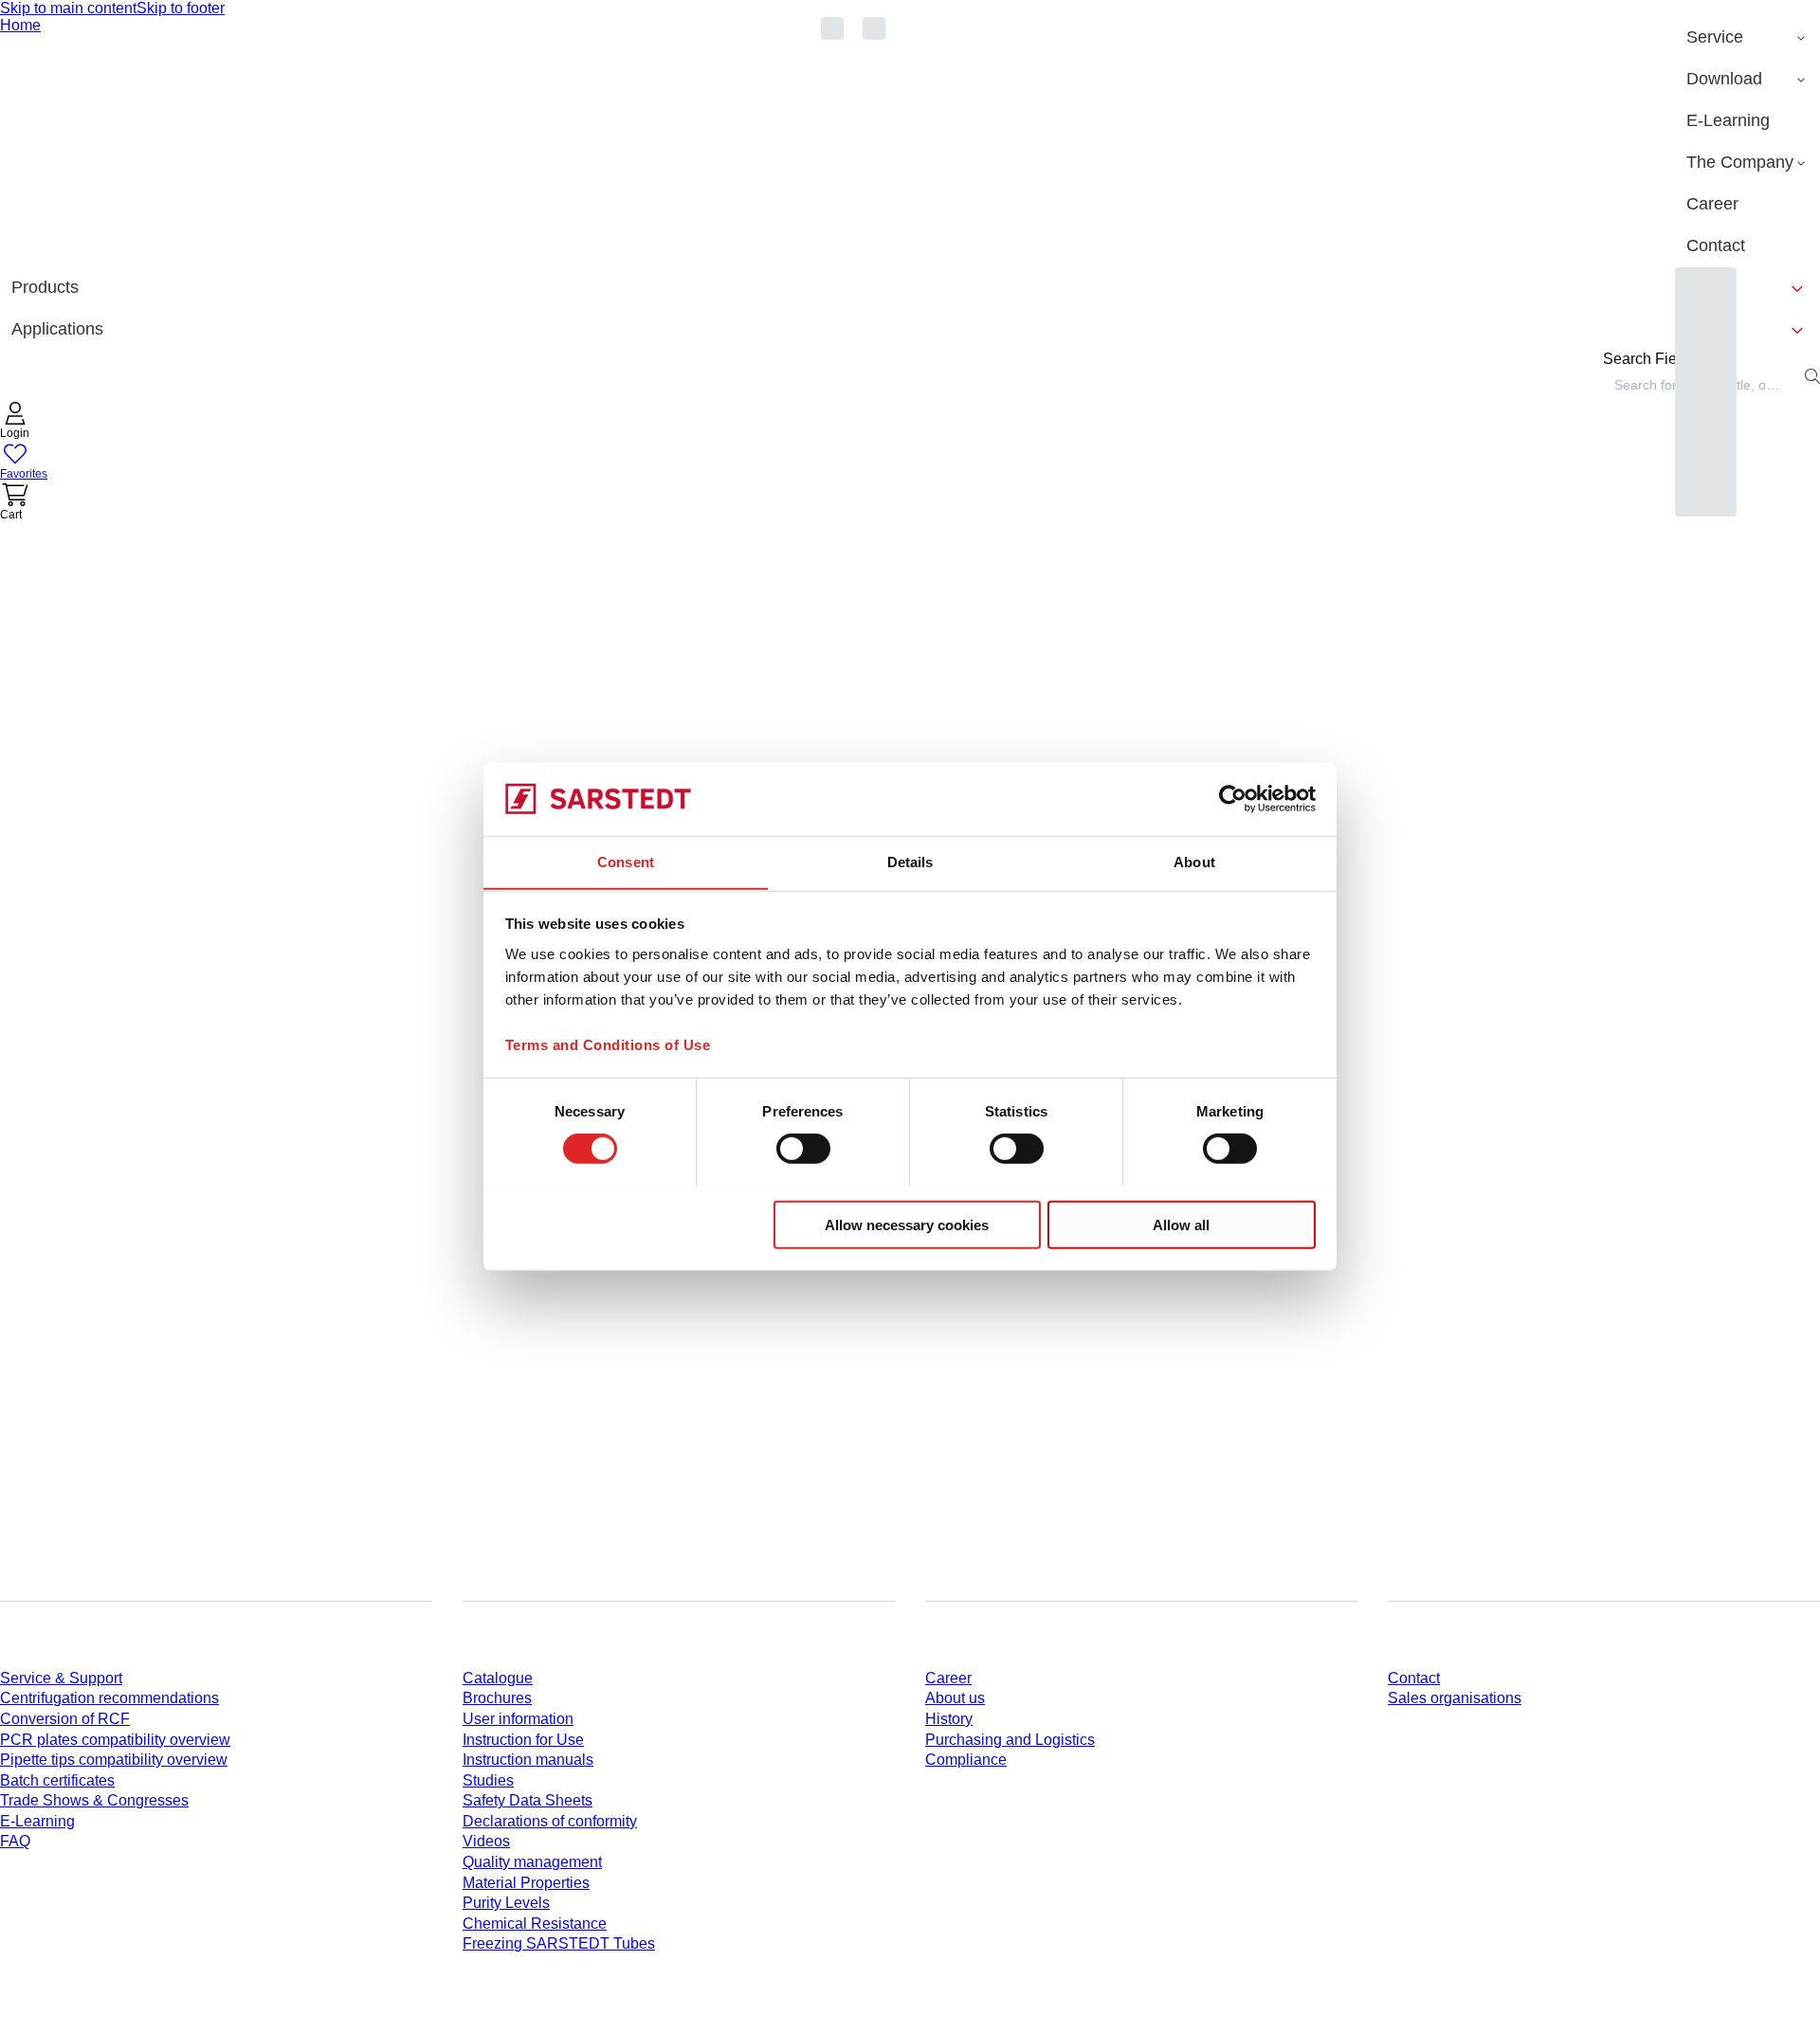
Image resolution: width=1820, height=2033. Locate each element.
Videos (486, 1841)
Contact (1414, 1678)
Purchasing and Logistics (1010, 1740)
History (949, 1719)
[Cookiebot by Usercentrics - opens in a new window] (1233, 799)
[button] (15, 422)
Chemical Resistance (535, 1924)
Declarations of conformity (550, 1821)
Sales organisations (1455, 1698)
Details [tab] (910, 861)
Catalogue (498, 1678)
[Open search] (1812, 376)
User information (518, 1719)
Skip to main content (68, 8)
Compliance (966, 1760)
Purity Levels (506, 1903)
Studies (488, 1780)
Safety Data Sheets (528, 1800)
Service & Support (61, 1678)
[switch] (803, 1148)
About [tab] (1194, 861)
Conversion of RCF (65, 1719)
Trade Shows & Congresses (94, 1800)
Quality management (532, 1862)
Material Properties (526, 1883)
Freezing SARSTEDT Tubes (559, 1943)
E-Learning (37, 1821)
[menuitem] (1747, 38)
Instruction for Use (523, 1740)
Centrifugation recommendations (109, 1698)
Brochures (497, 1698)
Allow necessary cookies (907, 1224)
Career (948, 1678)
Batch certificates (57, 1780)
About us (955, 1698)
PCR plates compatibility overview (115, 1740)
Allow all (1181, 1224)
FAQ (15, 1841)
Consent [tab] (626, 861)
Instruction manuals (528, 1760)
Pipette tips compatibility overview (114, 1760)
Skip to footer (181, 8)
